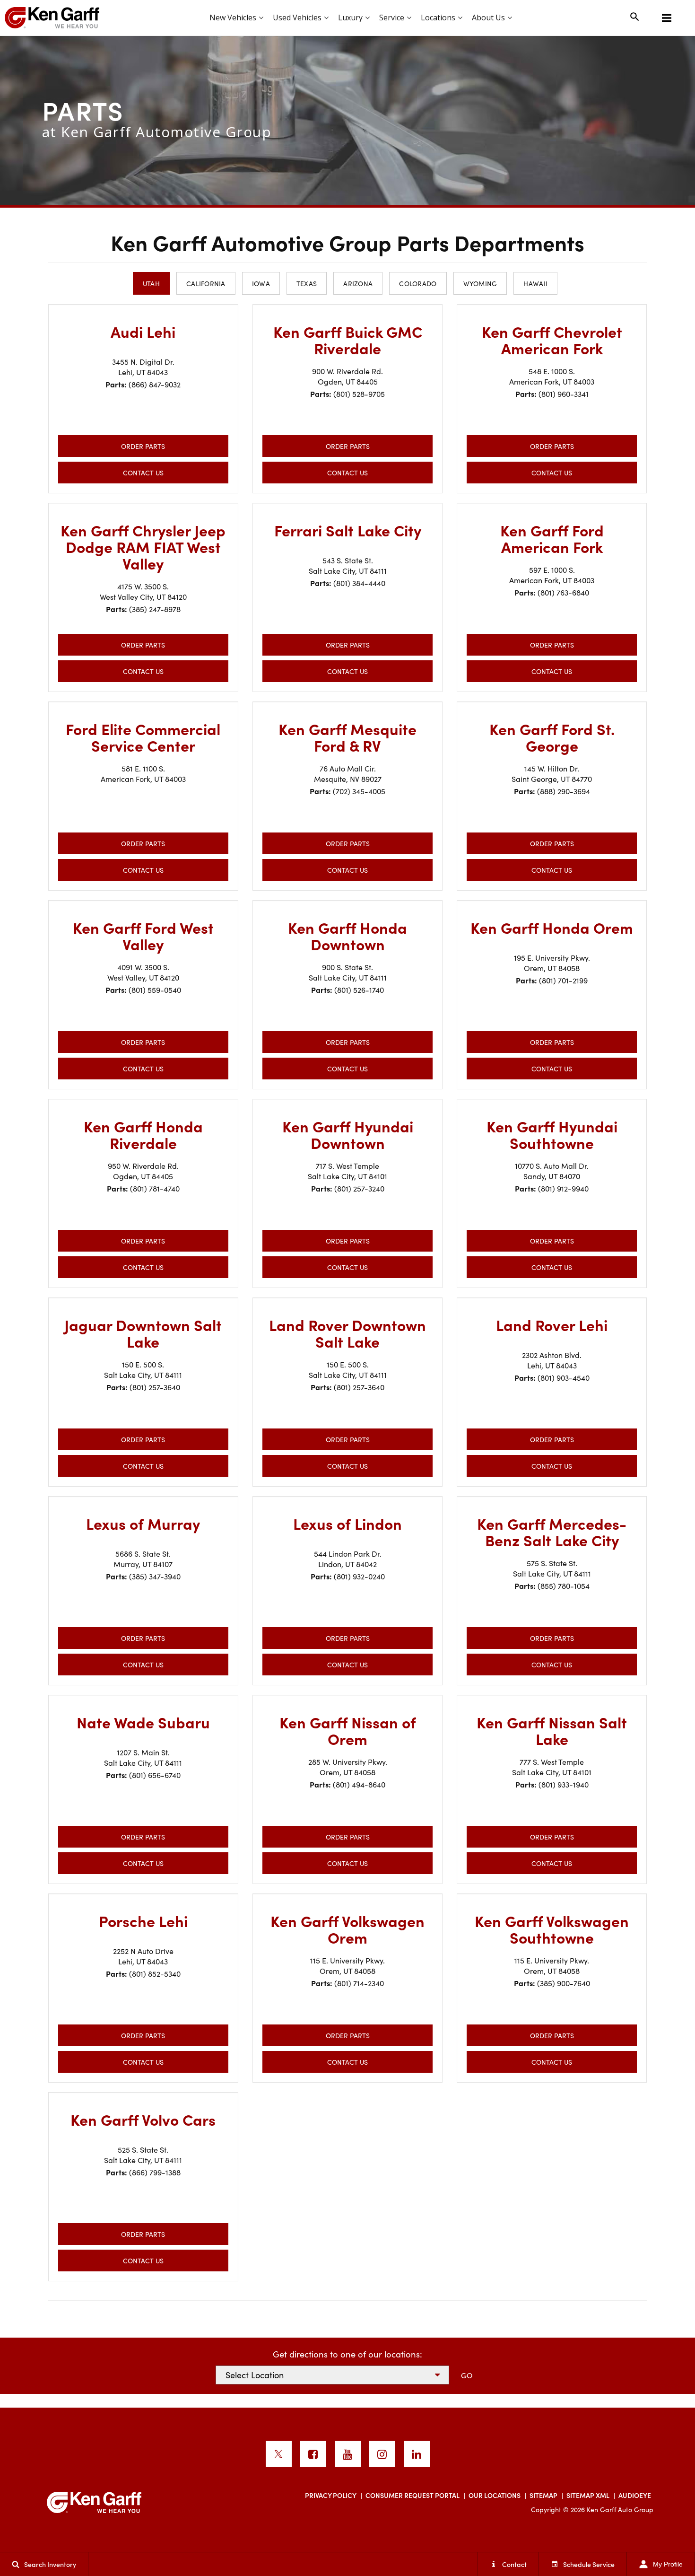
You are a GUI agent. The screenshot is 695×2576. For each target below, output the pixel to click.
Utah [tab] (151, 283)
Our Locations (495, 2495)
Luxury (350, 18)
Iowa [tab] (261, 283)
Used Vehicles (297, 18)
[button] (667, 18)
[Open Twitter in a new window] (279, 2454)
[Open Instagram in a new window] (382, 2454)
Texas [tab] (307, 283)
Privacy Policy (331, 2495)
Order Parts (143, 446)
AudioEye (635, 2495)
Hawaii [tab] (535, 283)
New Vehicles (233, 18)
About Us (488, 18)
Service (392, 18)
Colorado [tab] (418, 283)
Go (467, 2375)
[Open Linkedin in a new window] (417, 2454)
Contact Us (143, 473)
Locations (438, 18)
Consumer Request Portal (413, 2495)
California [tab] (206, 283)
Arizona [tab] (358, 283)
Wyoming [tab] (480, 283)
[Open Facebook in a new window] (313, 2454)
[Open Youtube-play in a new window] (348, 2454)
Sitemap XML (588, 2495)
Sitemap (543, 2495)
